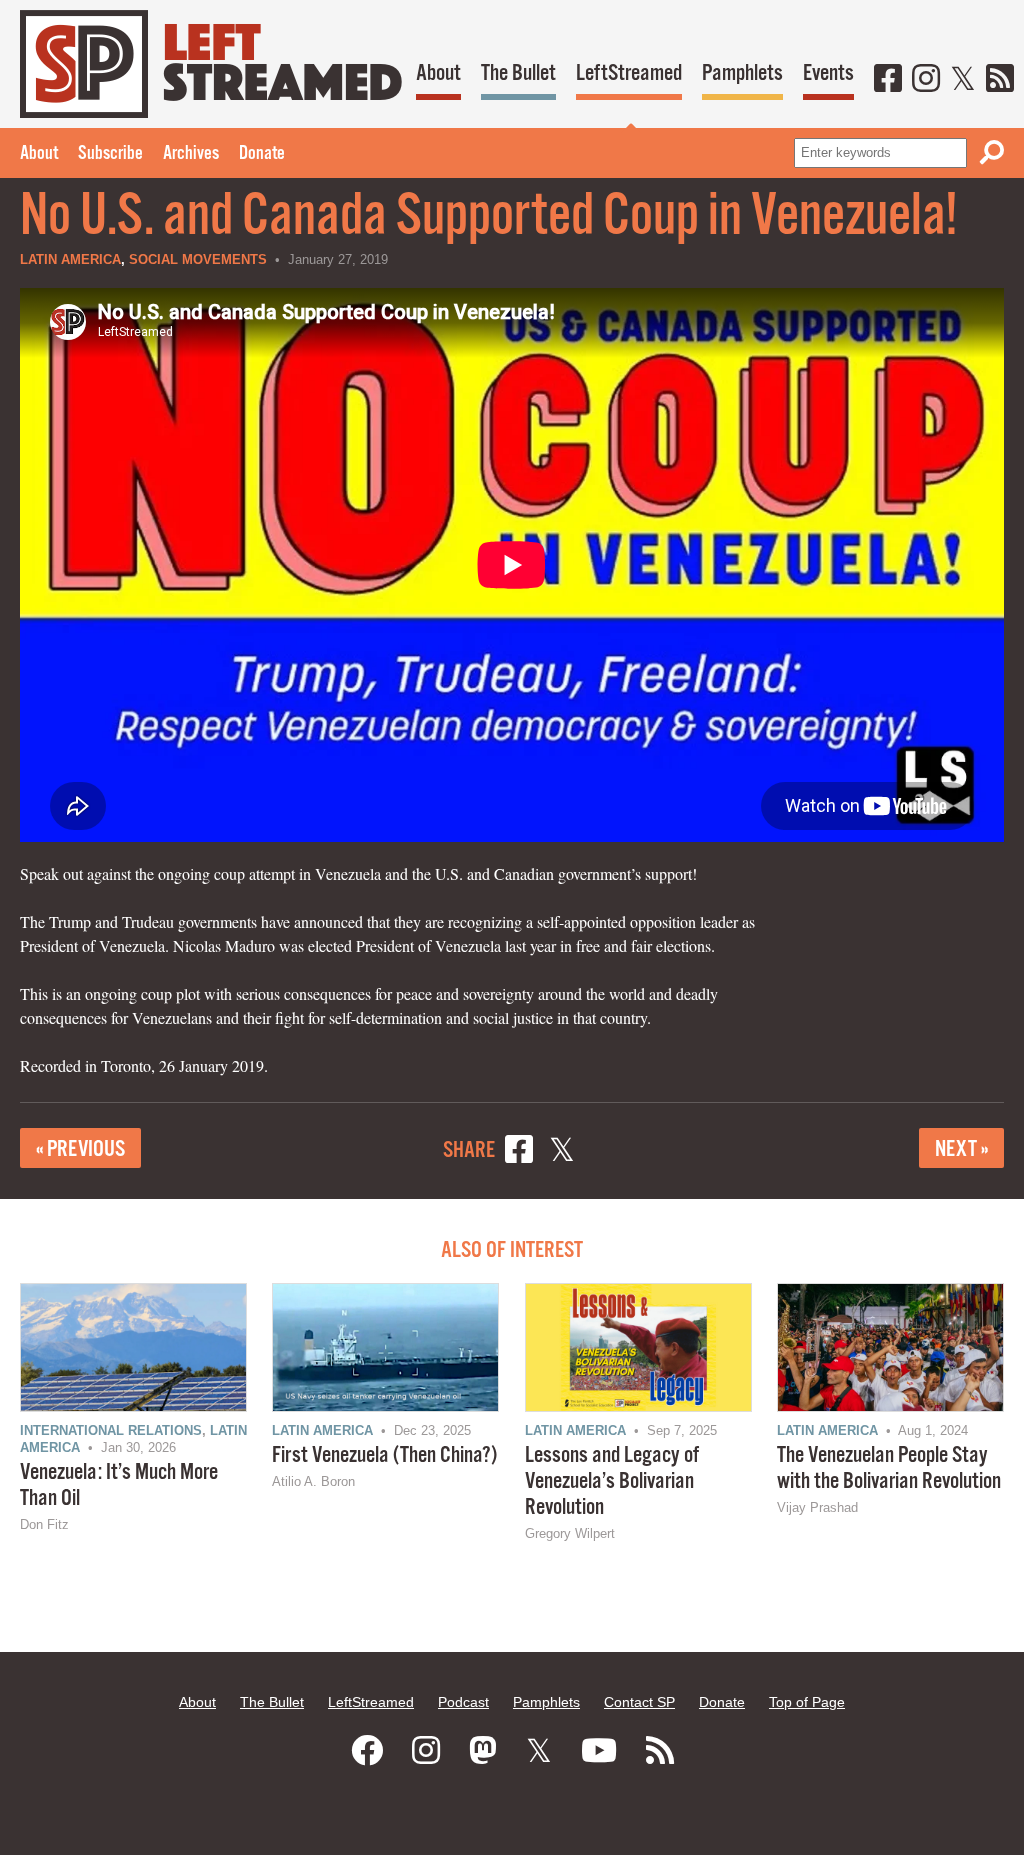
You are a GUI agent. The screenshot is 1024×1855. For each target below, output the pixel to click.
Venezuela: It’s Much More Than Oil (119, 1485)
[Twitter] (963, 80)
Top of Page (807, 1702)
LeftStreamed (629, 73)
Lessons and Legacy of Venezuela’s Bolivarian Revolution (612, 1481)
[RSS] (1000, 80)
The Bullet (518, 73)
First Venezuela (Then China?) (384, 1455)
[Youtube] (599, 1751)
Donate (262, 154)
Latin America (70, 259)
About (438, 73)
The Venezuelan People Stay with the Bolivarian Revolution (889, 1468)
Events (828, 73)
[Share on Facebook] (519, 1152)
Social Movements (198, 259)
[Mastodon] (483, 1751)
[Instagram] (926, 80)
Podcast (463, 1702)
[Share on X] (562, 1152)
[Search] (992, 152)
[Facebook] (888, 80)
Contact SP (639, 1702)
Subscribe (110, 154)
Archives (191, 154)
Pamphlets (742, 73)
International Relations (111, 1430)
